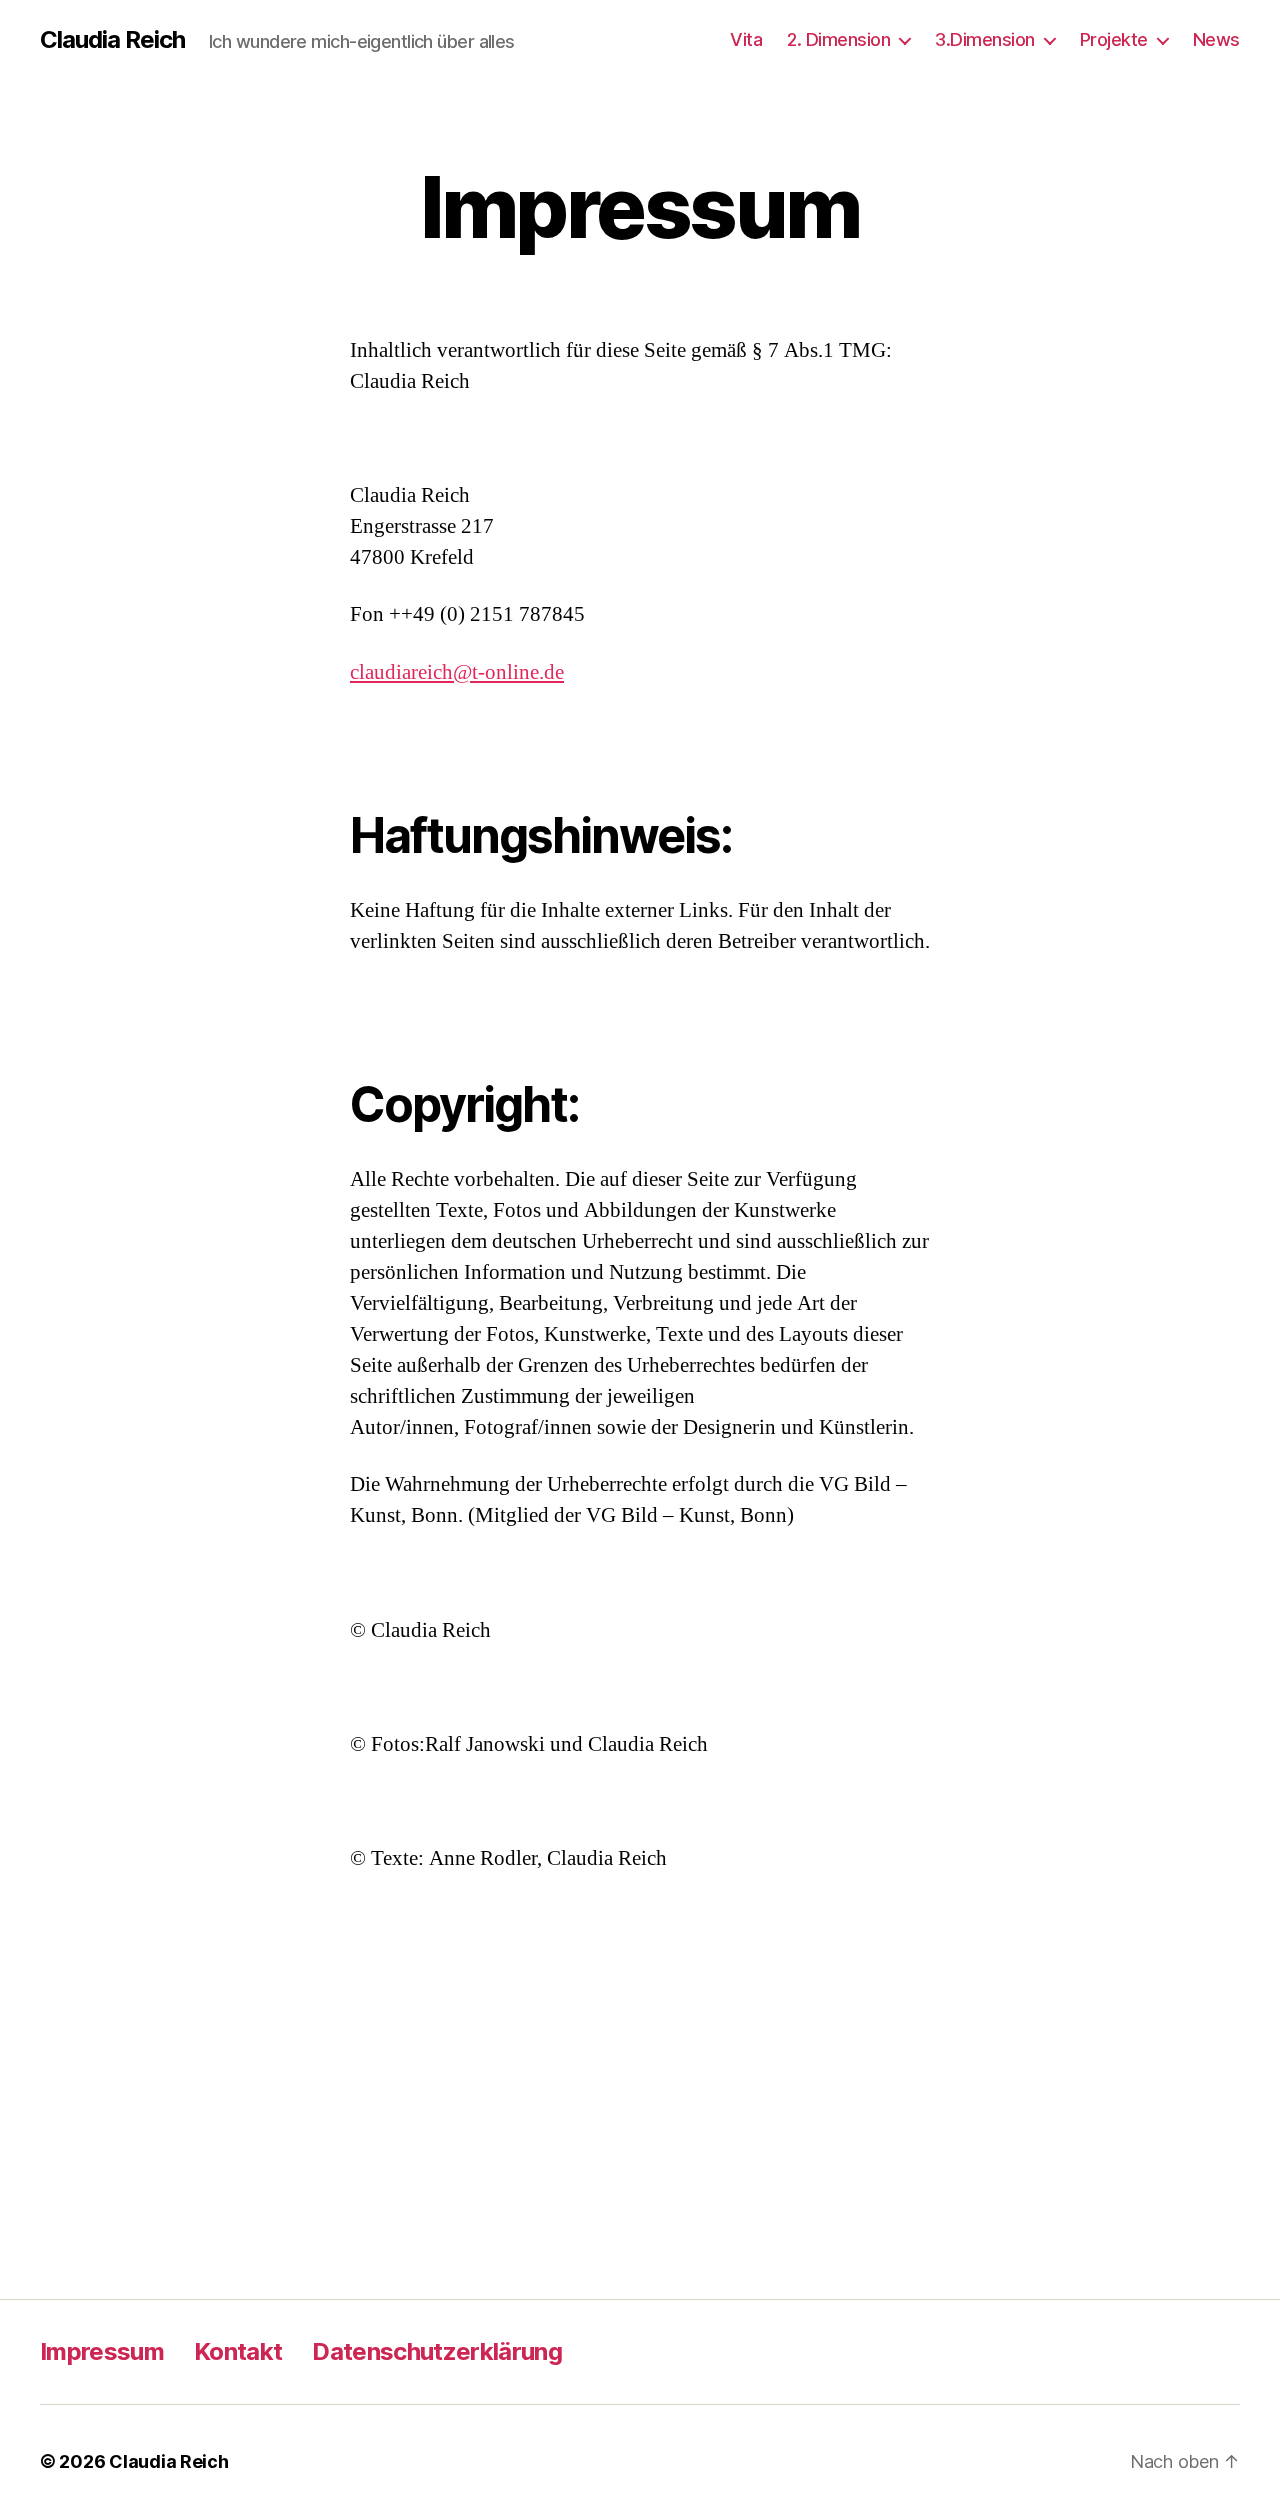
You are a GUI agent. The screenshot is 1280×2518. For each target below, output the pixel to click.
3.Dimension (985, 39)
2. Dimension (838, 39)
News (1216, 39)
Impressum (102, 2351)
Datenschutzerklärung (437, 2351)
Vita (746, 39)
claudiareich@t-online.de (457, 672)
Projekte (1114, 39)
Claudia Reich (112, 40)
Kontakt (238, 2351)
